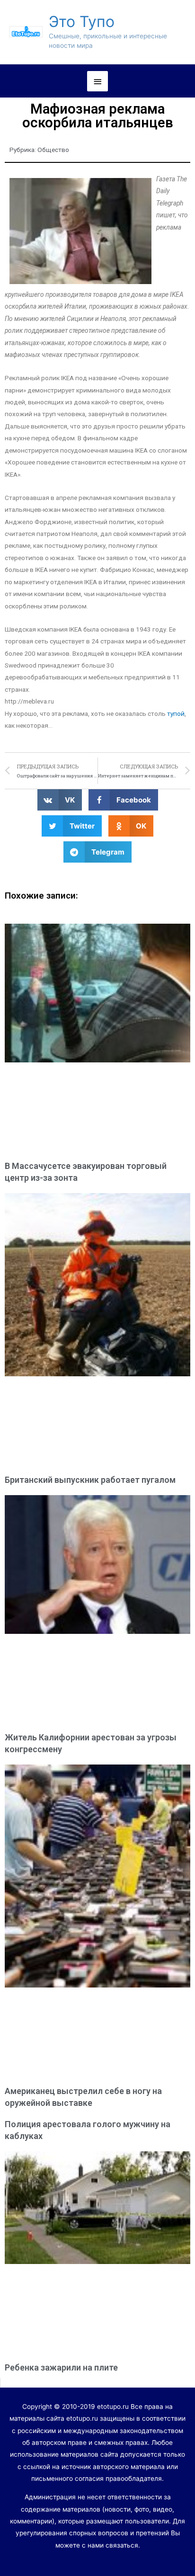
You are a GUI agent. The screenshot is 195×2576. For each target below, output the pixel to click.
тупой (176, 713)
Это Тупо (82, 22)
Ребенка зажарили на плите (61, 2367)
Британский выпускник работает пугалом (90, 1480)
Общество (53, 150)
